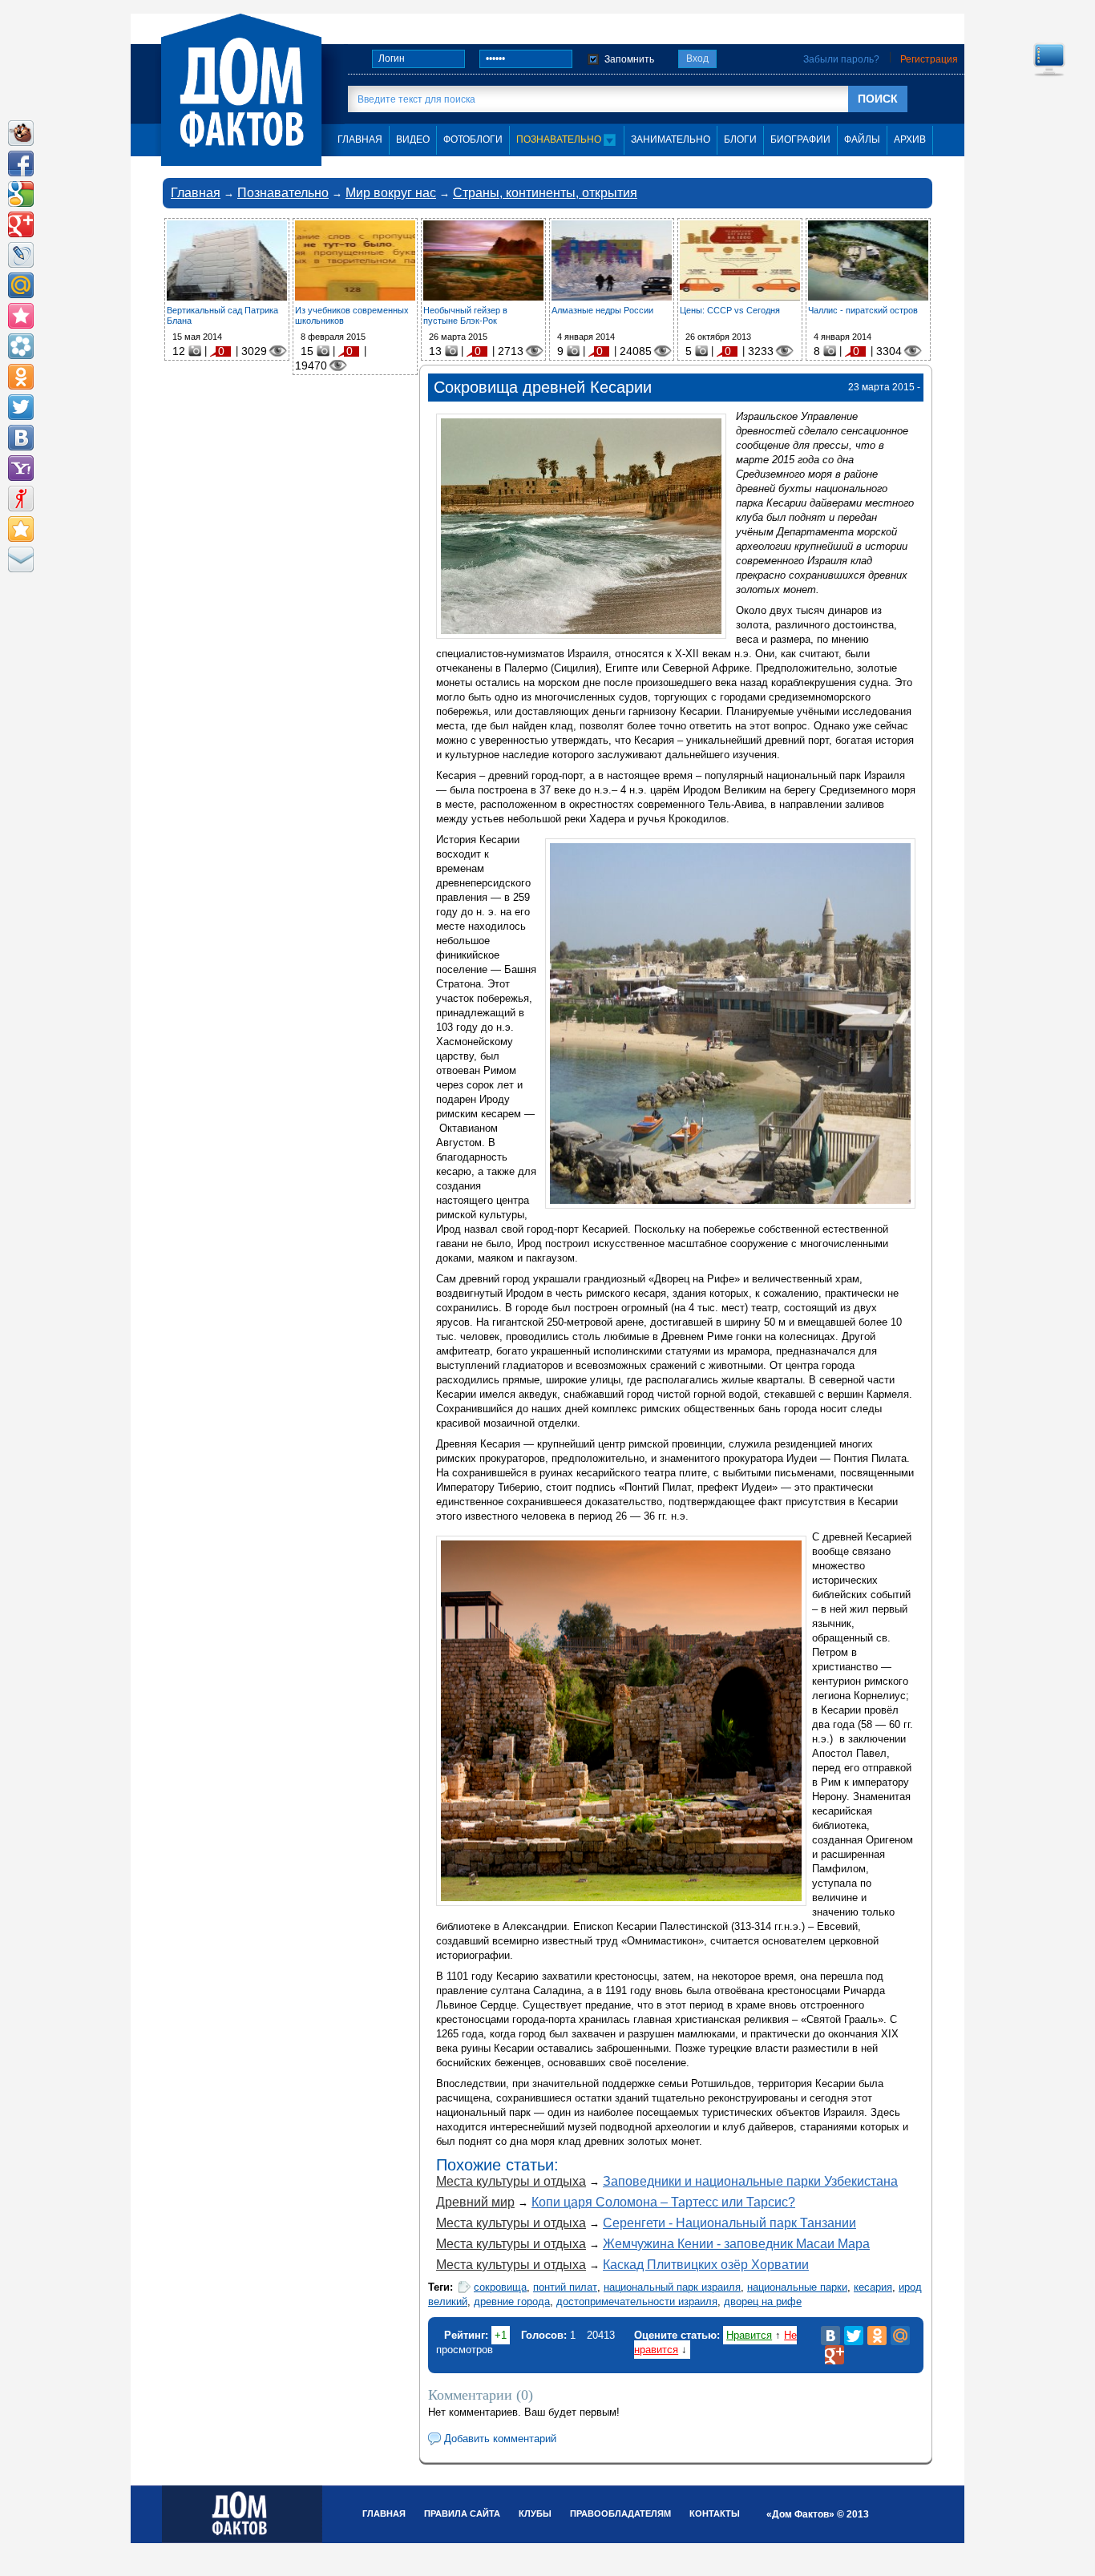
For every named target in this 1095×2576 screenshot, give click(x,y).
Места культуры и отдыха (511, 2181)
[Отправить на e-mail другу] (21, 559)
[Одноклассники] (877, 2336)
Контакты (715, 2513)
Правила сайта (462, 2513)
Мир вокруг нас (391, 193)
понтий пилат (565, 2287)
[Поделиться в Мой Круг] (21, 346)
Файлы (862, 139)
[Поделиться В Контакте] (21, 438)
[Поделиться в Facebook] (21, 164)
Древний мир (475, 2202)
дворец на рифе (763, 2301)
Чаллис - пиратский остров (863, 310)
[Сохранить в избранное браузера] (21, 529)
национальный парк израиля (672, 2287)
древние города (512, 2301)
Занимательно (671, 139)
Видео (413, 139)
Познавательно (560, 139)
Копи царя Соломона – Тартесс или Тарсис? (663, 2202)
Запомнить (629, 59)
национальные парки (797, 2287)
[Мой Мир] (900, 2336)
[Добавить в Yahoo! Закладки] (21, 468)
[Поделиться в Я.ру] (21, 499)
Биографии (800, 139)
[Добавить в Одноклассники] (21, 377)
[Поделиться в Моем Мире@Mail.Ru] (21, 285)
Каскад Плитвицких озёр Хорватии (706, 2265)
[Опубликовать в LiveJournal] (21, 255)
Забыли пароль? (841, 59)
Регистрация (929, 59)
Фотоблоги (473, 139)
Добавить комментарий (500, 2439)
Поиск (878, 99)
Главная (196, 193)
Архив (910, 139)
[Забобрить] (21, 133)
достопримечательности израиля (637, 2301)
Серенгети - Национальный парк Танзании (729, 2223)
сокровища (500, 2287)
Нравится (749, 2335)
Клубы (535, 2513)
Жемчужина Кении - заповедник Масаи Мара (736, 2244)
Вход (697, 59)
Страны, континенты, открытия (545, 193)
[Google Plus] (834, 2355)
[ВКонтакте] (830, 2336)
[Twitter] (854, 2336)
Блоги (740, 139)
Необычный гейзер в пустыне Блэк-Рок (465, 315)
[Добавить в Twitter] (21, 407)
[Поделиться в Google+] (21, 224)
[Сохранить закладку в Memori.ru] (21, 316)
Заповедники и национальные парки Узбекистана (750, 2181)
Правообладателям (620, 2513)
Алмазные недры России (602, 310)
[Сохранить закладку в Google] (21, 194)
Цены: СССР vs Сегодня (730, 310)
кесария (873, 2287)
